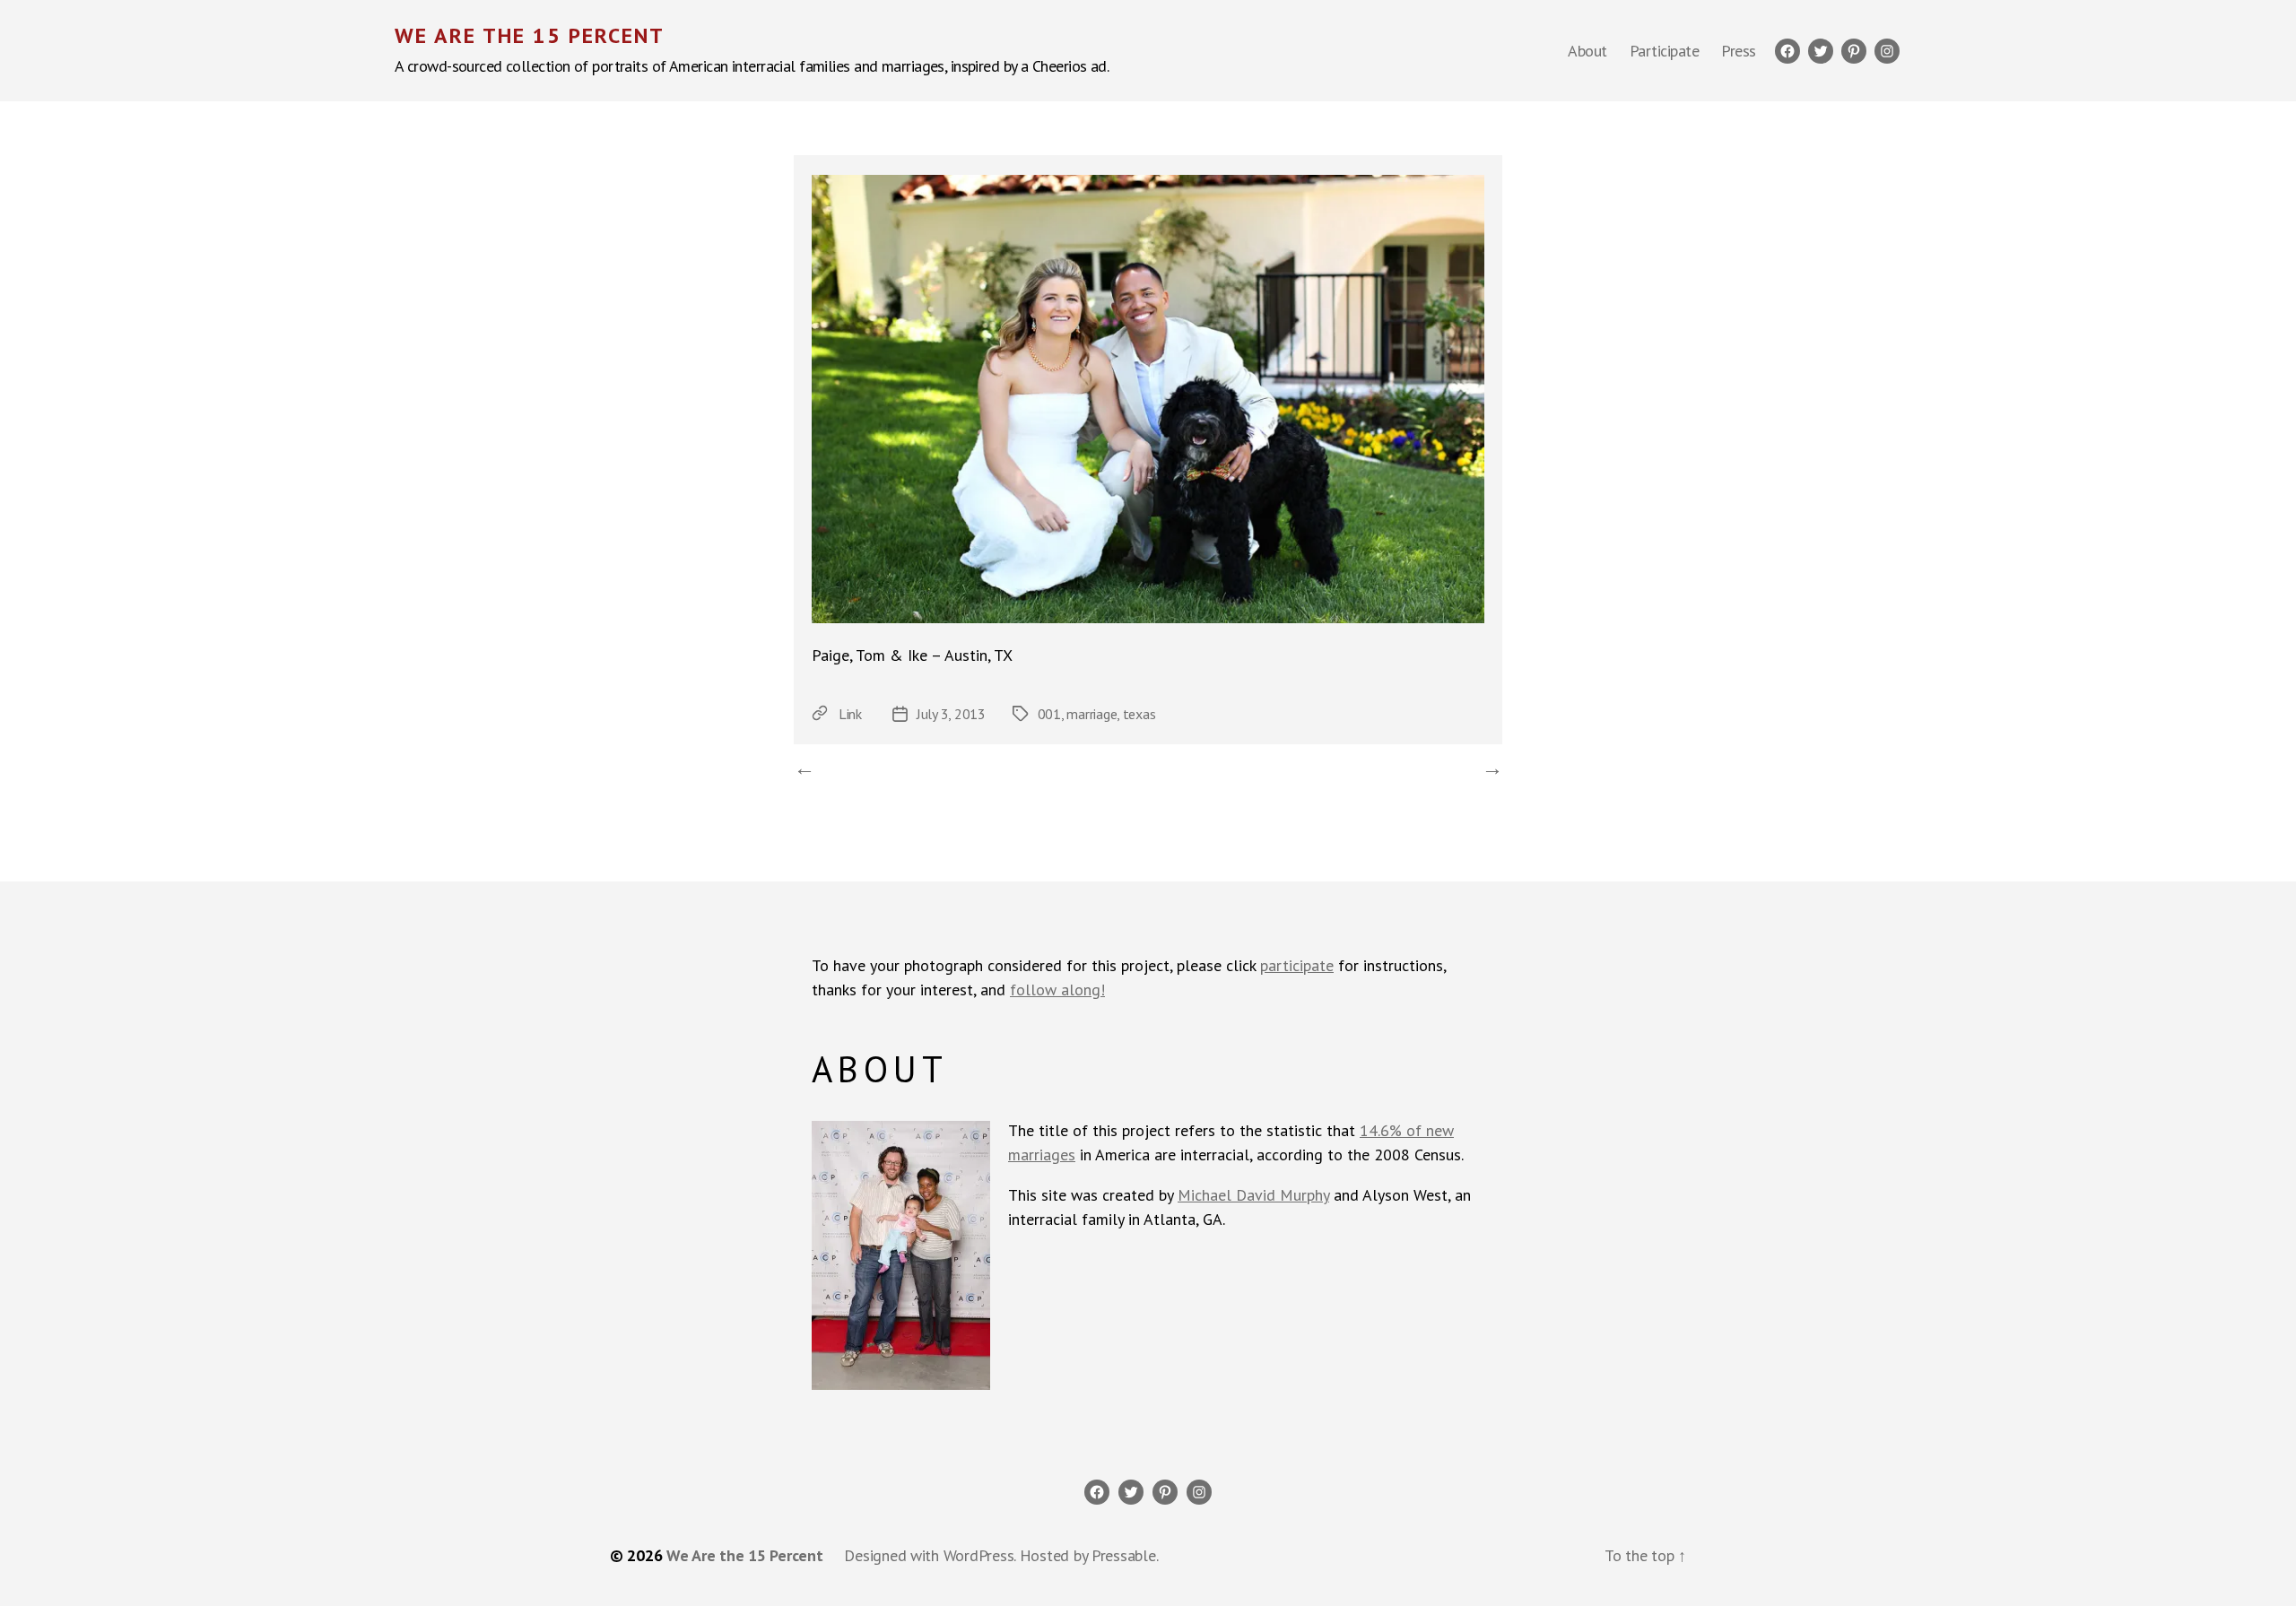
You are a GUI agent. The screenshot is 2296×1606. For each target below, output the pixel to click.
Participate (1665, 51)
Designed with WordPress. (930, 1555)
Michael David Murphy (1253, 1195)
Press (1739, 51)
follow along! (1057, 990)
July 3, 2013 (951, 714)
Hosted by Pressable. (1089, 1555)
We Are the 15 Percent (530, 36)
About (1587, 51)
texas (1139, 714)
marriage (1091, 714)
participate (1297, 965)
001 (1049, 714)
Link (850, 714)
